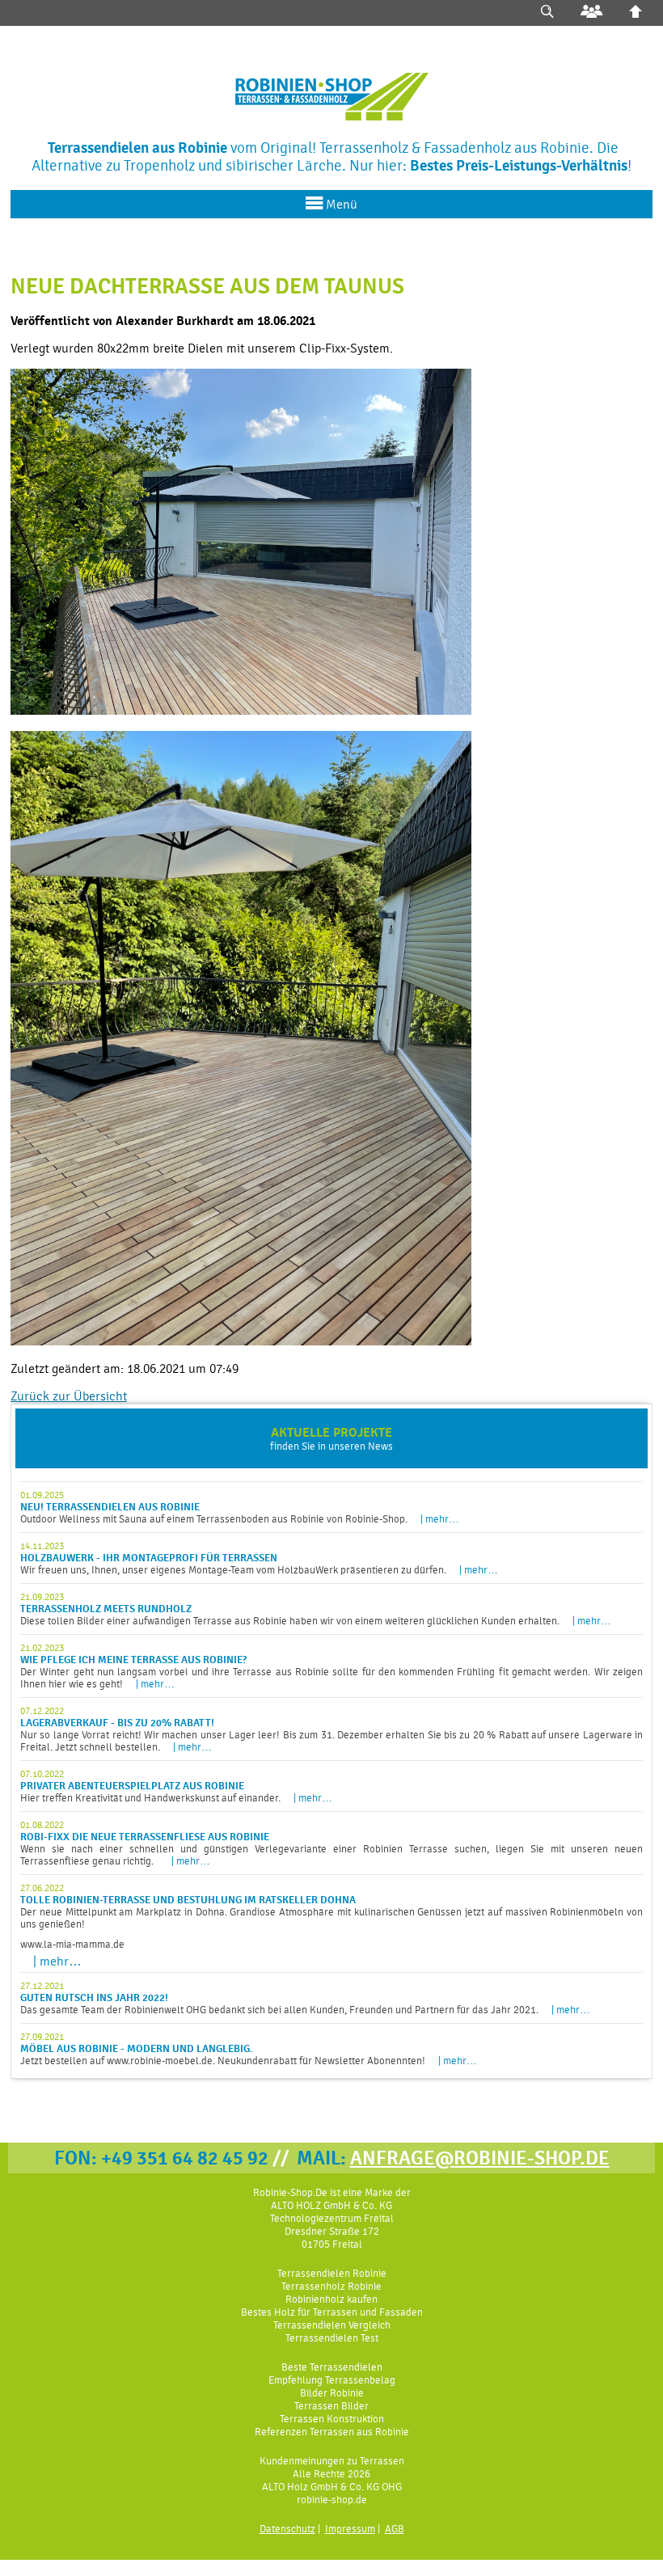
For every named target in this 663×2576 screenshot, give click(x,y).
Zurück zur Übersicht (69, 1396)
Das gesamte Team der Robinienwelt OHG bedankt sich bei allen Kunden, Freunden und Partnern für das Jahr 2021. (305, 1998)
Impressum (350, 2529)
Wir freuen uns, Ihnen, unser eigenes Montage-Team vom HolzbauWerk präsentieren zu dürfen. (259, 1558)
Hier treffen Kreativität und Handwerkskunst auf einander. (176, 1786)
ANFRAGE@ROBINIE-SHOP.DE (480, 2158)
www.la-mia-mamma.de (72, 1944)
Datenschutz (287, 2529)
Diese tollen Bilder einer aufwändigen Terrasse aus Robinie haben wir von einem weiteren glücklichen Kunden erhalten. (316, 1609)
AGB (395, 2529)
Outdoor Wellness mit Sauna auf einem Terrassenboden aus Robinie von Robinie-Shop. (240, 1507)
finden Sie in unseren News (331, 1438)
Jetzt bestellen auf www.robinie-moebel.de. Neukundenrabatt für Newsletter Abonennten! (249, 2049)
